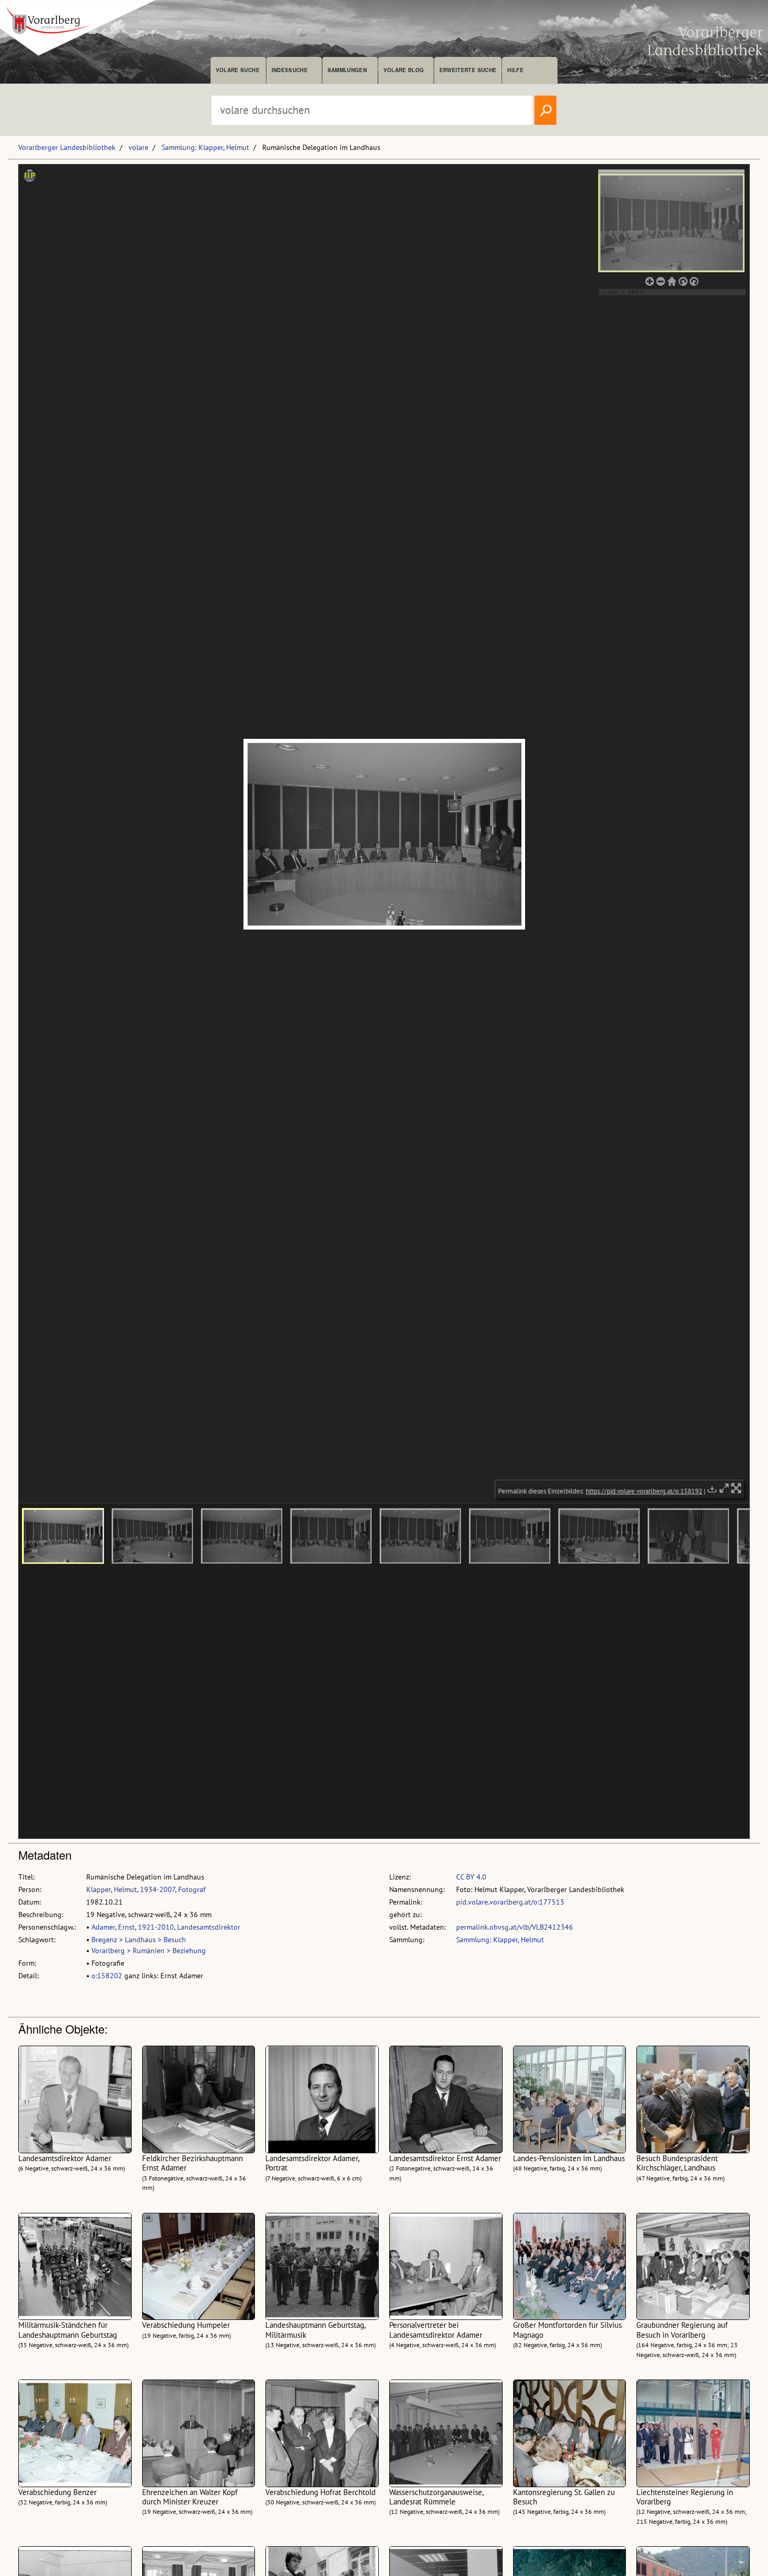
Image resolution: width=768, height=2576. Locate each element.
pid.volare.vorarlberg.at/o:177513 (510, 1902)
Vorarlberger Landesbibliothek (67, 147)
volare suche (238, 70)
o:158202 (107, 1976)
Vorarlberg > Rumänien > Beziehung (149, 1951)
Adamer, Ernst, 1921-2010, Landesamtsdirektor (166, 1927)
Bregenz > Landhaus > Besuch (139, 1940)
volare (138, 147)
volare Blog (404, 70)
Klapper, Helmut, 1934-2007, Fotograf (146, 1889)
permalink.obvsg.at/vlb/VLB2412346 (515, 1927)
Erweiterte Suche (468, 70)
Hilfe (515, 70)
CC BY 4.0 (471, 1877)
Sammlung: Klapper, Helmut (205, 147)
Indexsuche (290, 70)
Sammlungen (347, 70)
